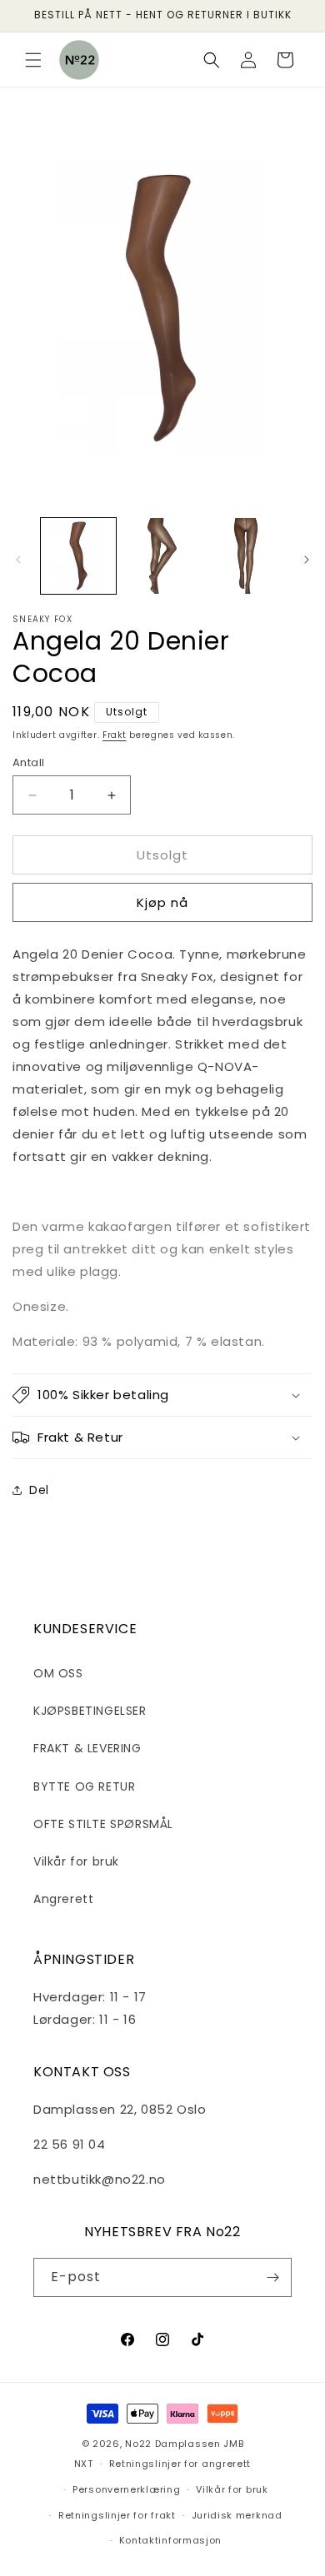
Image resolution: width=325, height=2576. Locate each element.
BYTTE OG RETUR (84, 1786)
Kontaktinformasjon (171, 2540)
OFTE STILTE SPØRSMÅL (103, 1824)
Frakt (115, 735)
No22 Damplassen (173, 2444)
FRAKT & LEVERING (87, 1748)
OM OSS (58, 1673)
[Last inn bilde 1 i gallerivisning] (78, 556)
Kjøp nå (162, 902)
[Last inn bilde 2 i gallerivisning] (162, 556)
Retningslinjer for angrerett (180, 2464)
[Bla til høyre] (307, 560)
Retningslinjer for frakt (117, 2515)
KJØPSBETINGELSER (90, 1711)
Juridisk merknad (237, 2515)
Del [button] (39, 1490)
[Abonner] (272, 2277)
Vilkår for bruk (76, 1861)
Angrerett (63, 1899)
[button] (33, 60)
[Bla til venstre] (18, 560)
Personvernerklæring (126, 2489)
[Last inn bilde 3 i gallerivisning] (246, 556)
